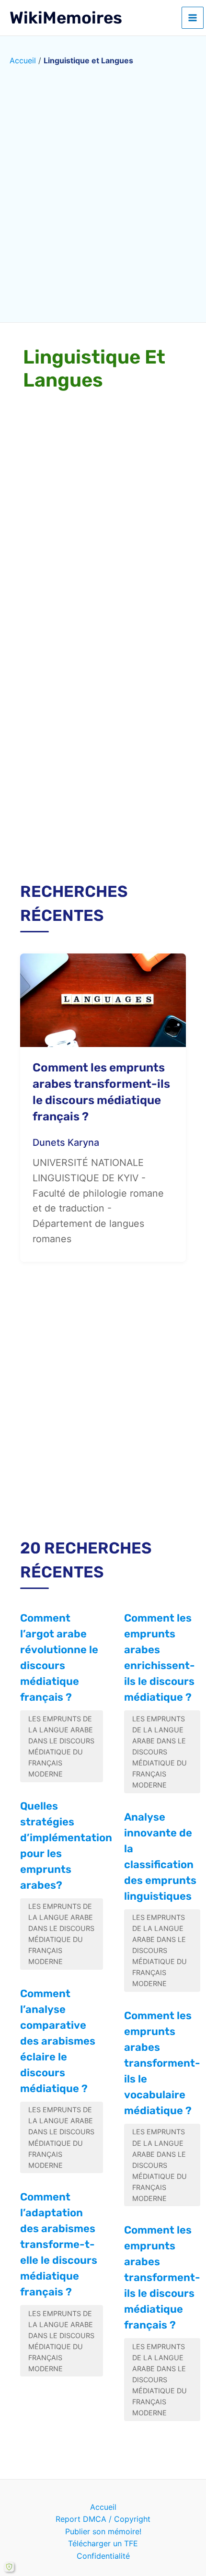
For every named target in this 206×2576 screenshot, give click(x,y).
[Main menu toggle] (193, 18)
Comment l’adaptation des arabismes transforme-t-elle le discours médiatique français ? (59, 2244)
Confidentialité (103, 2556)
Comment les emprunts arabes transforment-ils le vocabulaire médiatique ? (162, 2063)
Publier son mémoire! (103, 2531)
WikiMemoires (66, 18)
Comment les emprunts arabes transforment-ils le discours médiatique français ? (162, 2277)
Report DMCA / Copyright (103, 2519)
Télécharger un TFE (103, 2543)
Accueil (23, 60)
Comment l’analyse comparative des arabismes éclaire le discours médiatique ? (58, 2041)
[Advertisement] (103, 753)
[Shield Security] (9, 2567)
